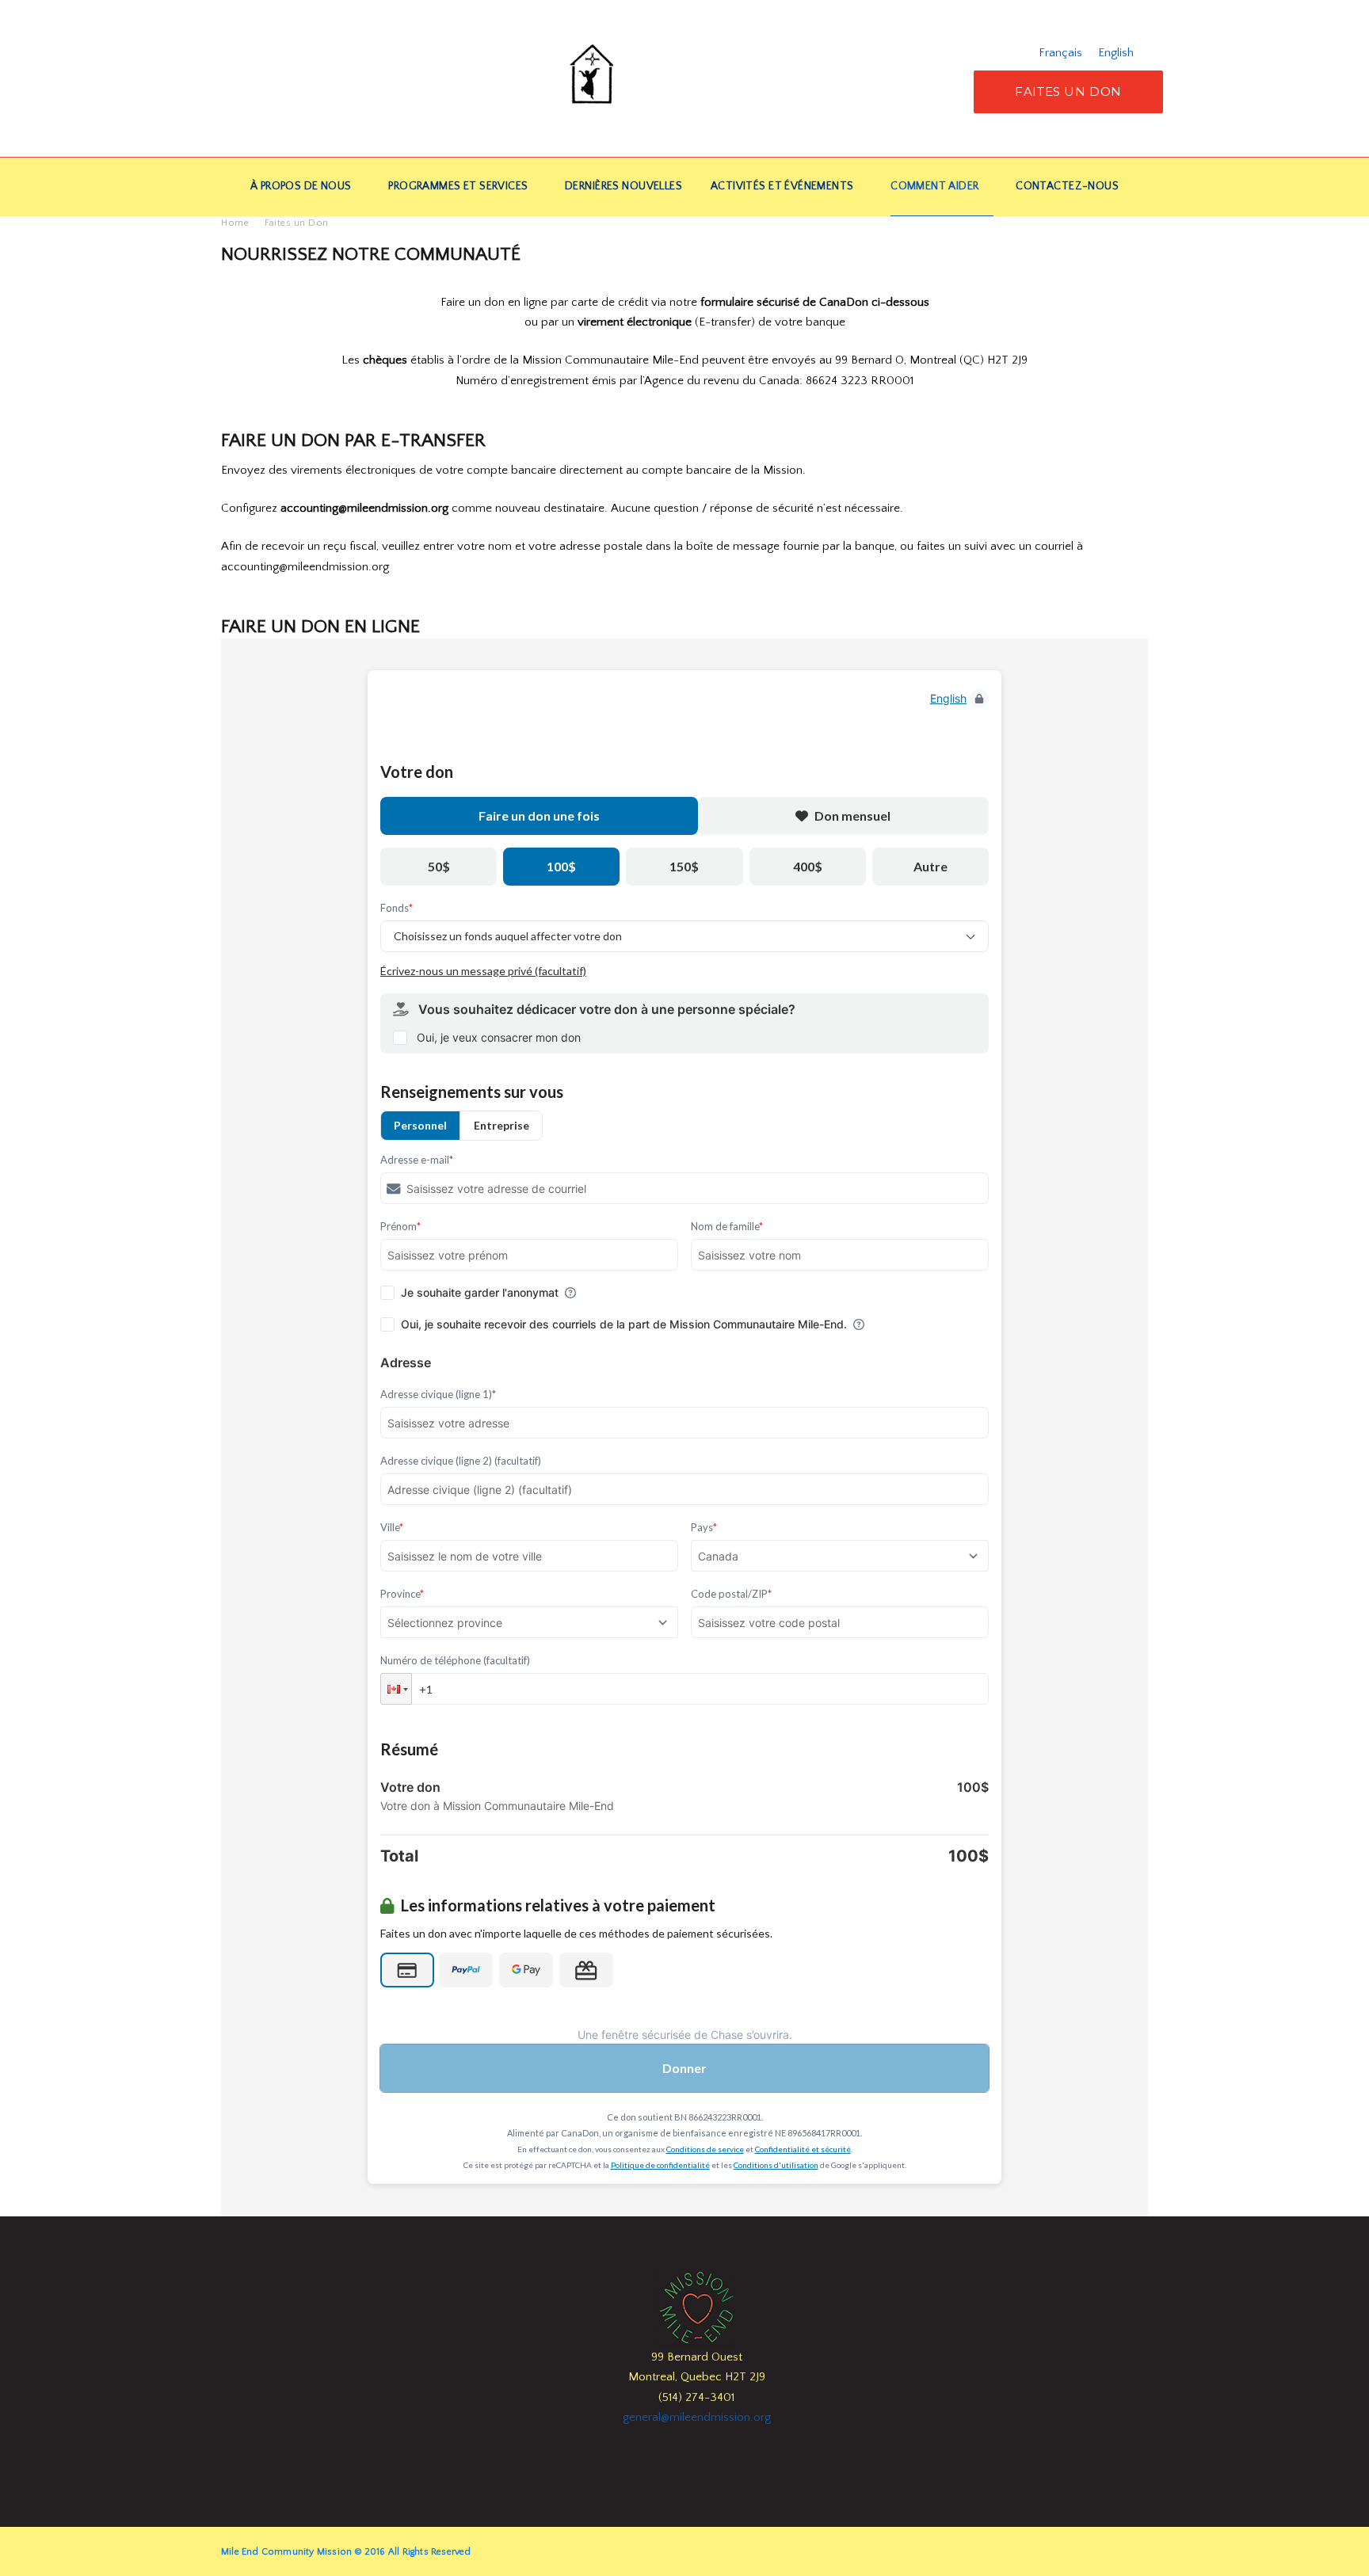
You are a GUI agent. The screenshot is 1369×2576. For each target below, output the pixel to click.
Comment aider (934, 186)
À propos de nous (301, 186)
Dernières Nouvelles (623, 186)
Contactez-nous (1067, 186)
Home (235, 223)
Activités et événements (782, 186)
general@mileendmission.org (697, 2417)
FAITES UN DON (1068, 91)
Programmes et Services (458, 186)
